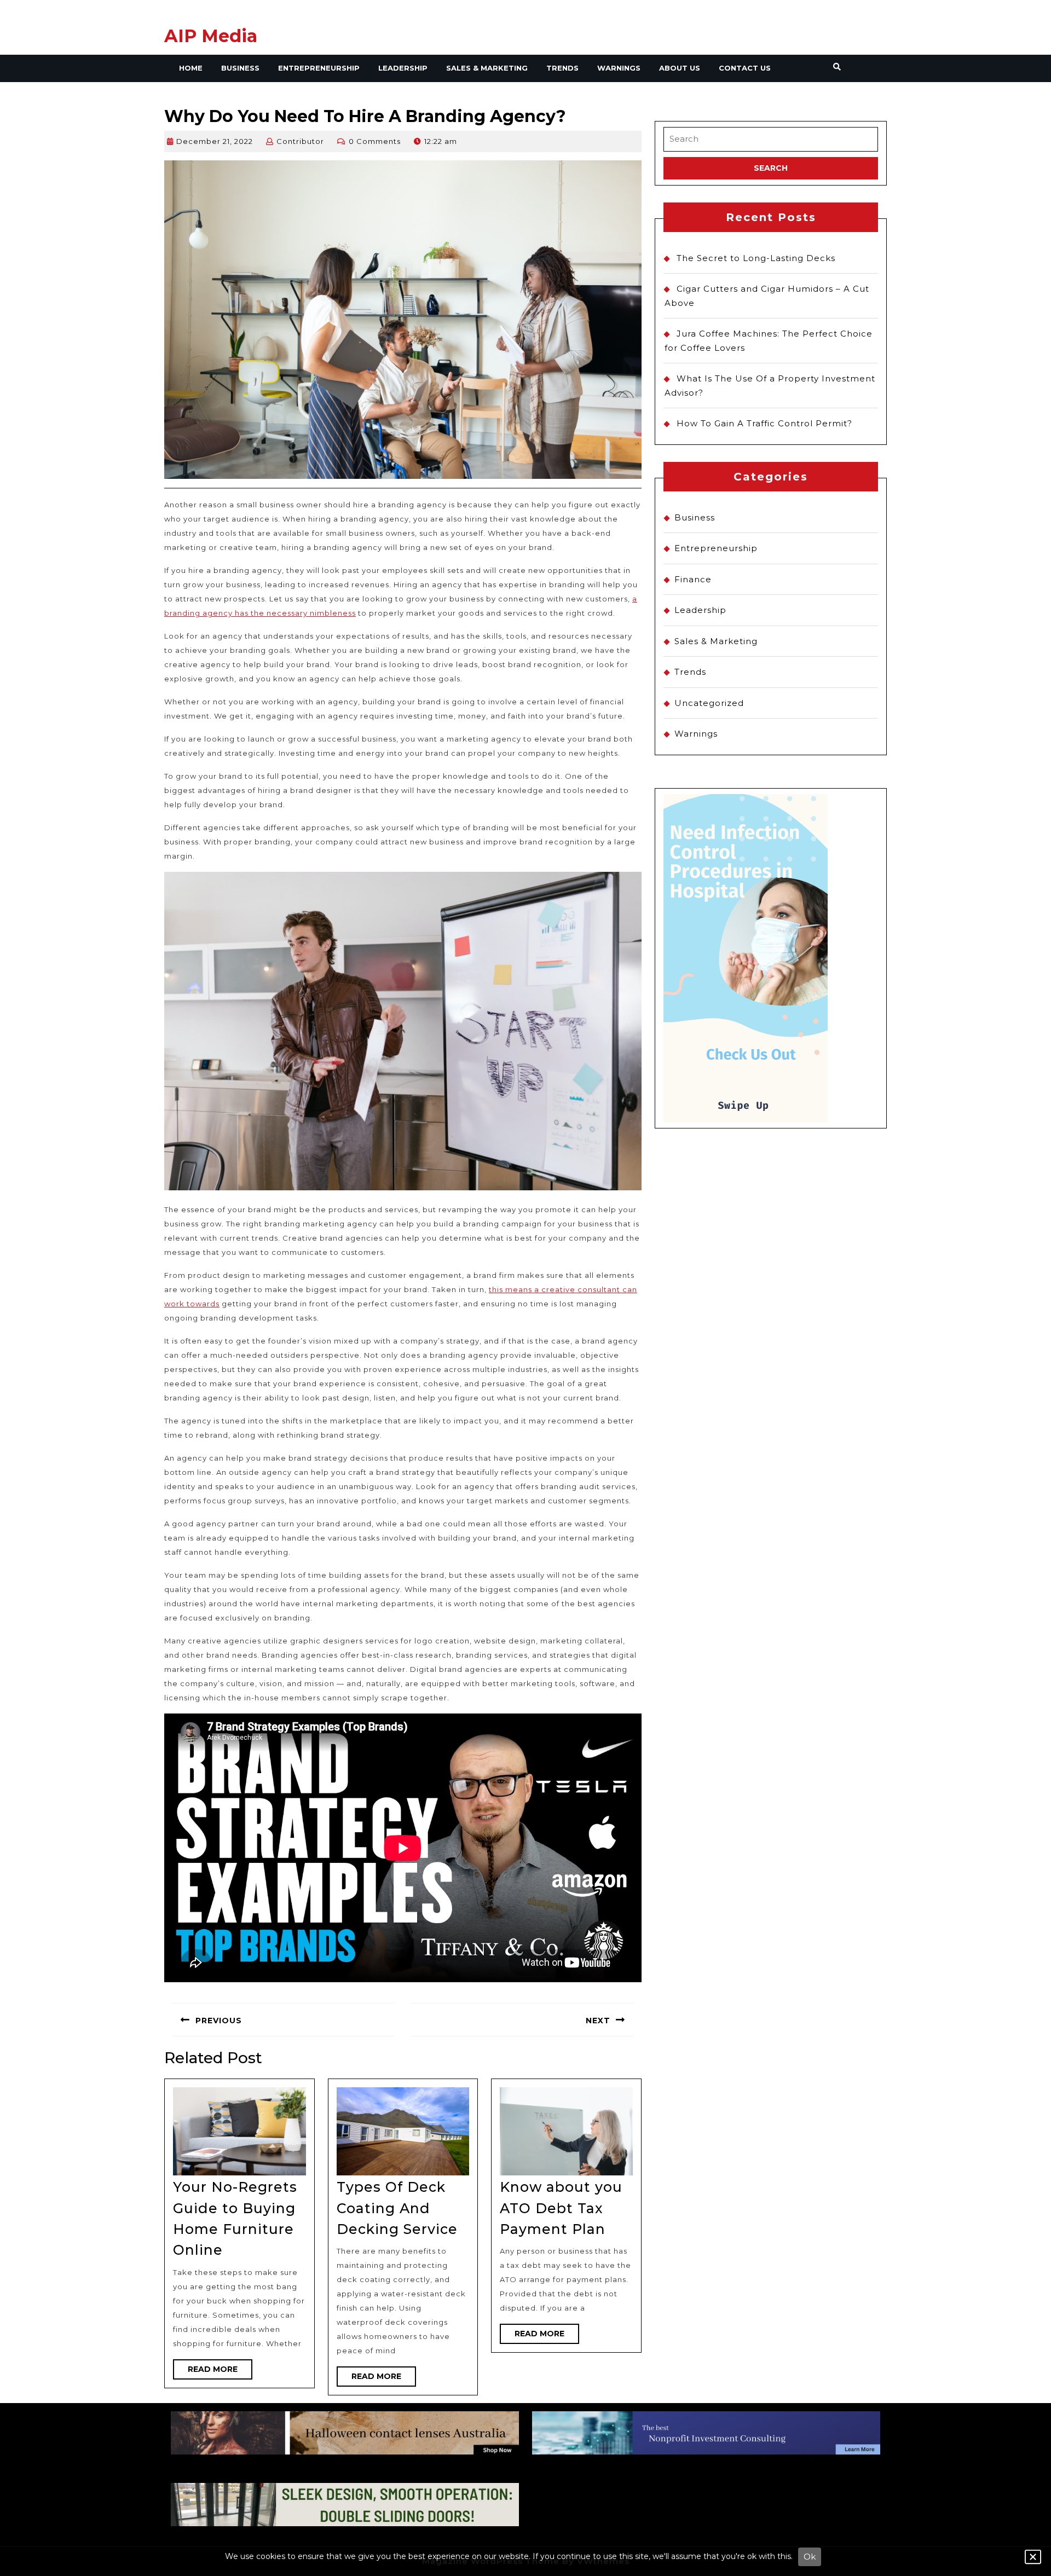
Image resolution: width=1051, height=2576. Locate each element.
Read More (220, 2372)
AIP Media (211, 36)
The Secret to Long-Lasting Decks (756, 258)
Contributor (300, 141)
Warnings (619, 68)
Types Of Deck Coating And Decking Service (397, 2208)
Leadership (403, 68)
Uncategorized (709, 703)
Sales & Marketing (487, 68)
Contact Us (745, 68)
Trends (562, 68)
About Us (680, 68)
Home (191, 68)
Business (240, 68)
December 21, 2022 (215, 141)
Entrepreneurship (319, 68)
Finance (693, 579)
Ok (810, 2557)
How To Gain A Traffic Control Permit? (764, 423)
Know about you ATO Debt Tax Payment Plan (561, 2208)
